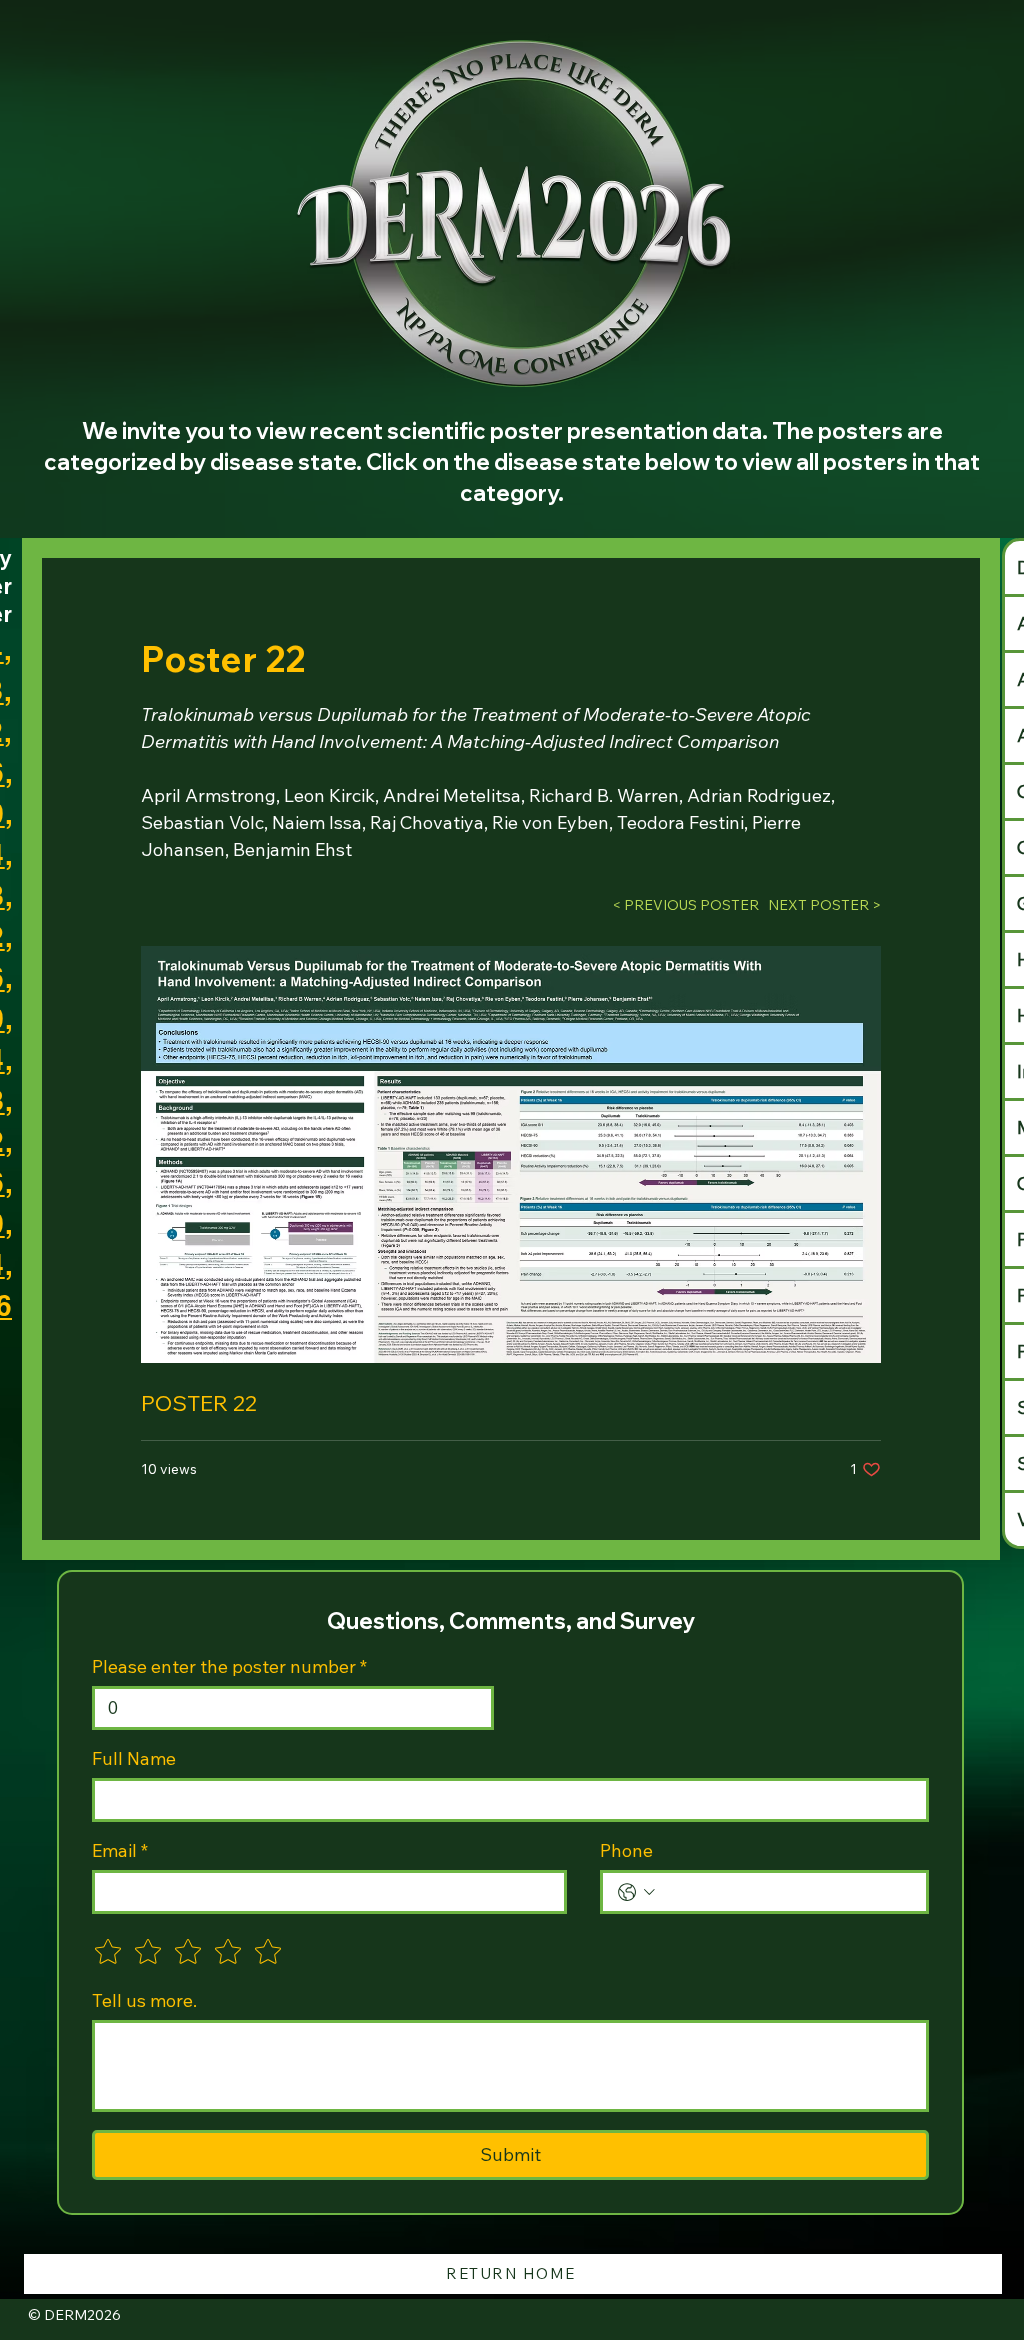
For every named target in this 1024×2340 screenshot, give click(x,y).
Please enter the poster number (229, 1667)
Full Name (134, 1759)
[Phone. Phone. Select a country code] (636, 1892)
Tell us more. (144, 2001)
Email (120, 1851)
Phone (626, 1851)
